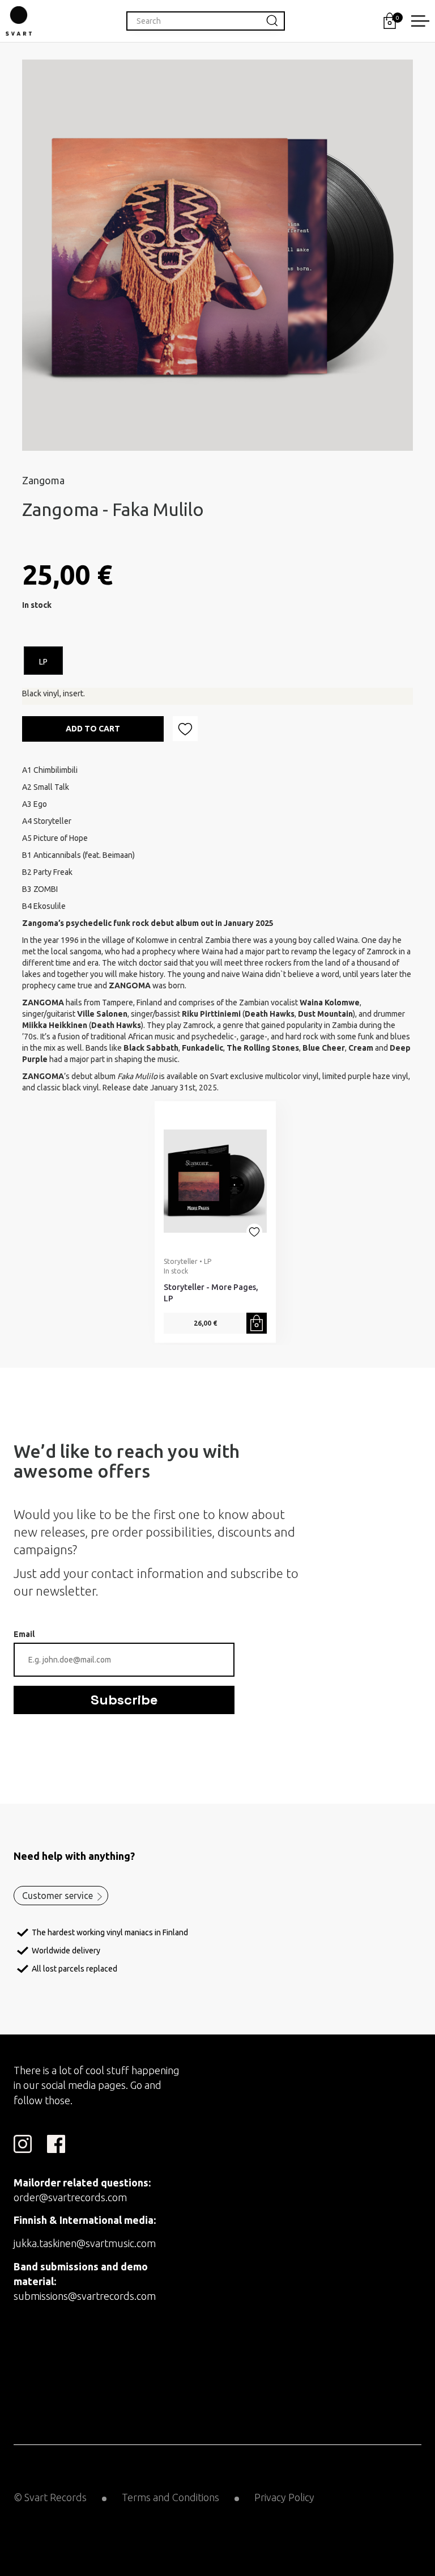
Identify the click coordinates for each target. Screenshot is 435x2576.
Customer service (57, 1896)
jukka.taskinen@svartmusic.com (85, 2243)
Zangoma (43, 480)
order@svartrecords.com (70, 2197)
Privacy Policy (284, 2497)
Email (24, 1634)
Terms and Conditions (170, 2497)
